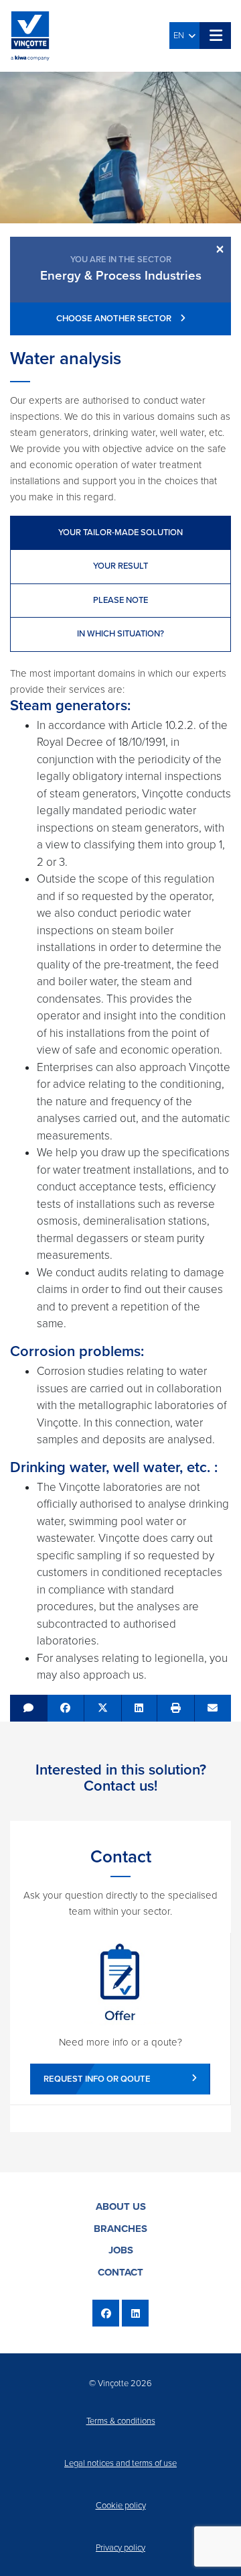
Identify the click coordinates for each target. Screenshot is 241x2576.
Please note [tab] (120, 600)
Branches (120, 2229)
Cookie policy (121, 2506)
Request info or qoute (97, 2079)
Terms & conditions (121, 2421)
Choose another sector (115, 319)
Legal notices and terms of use (120, 2463)
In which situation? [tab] (120, 634)
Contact (120, 2272)
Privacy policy (120, 2548)
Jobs (121, 2250)
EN (181, 36)
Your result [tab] (120, 566)
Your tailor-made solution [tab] (120, 533)
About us (121, 2206)
